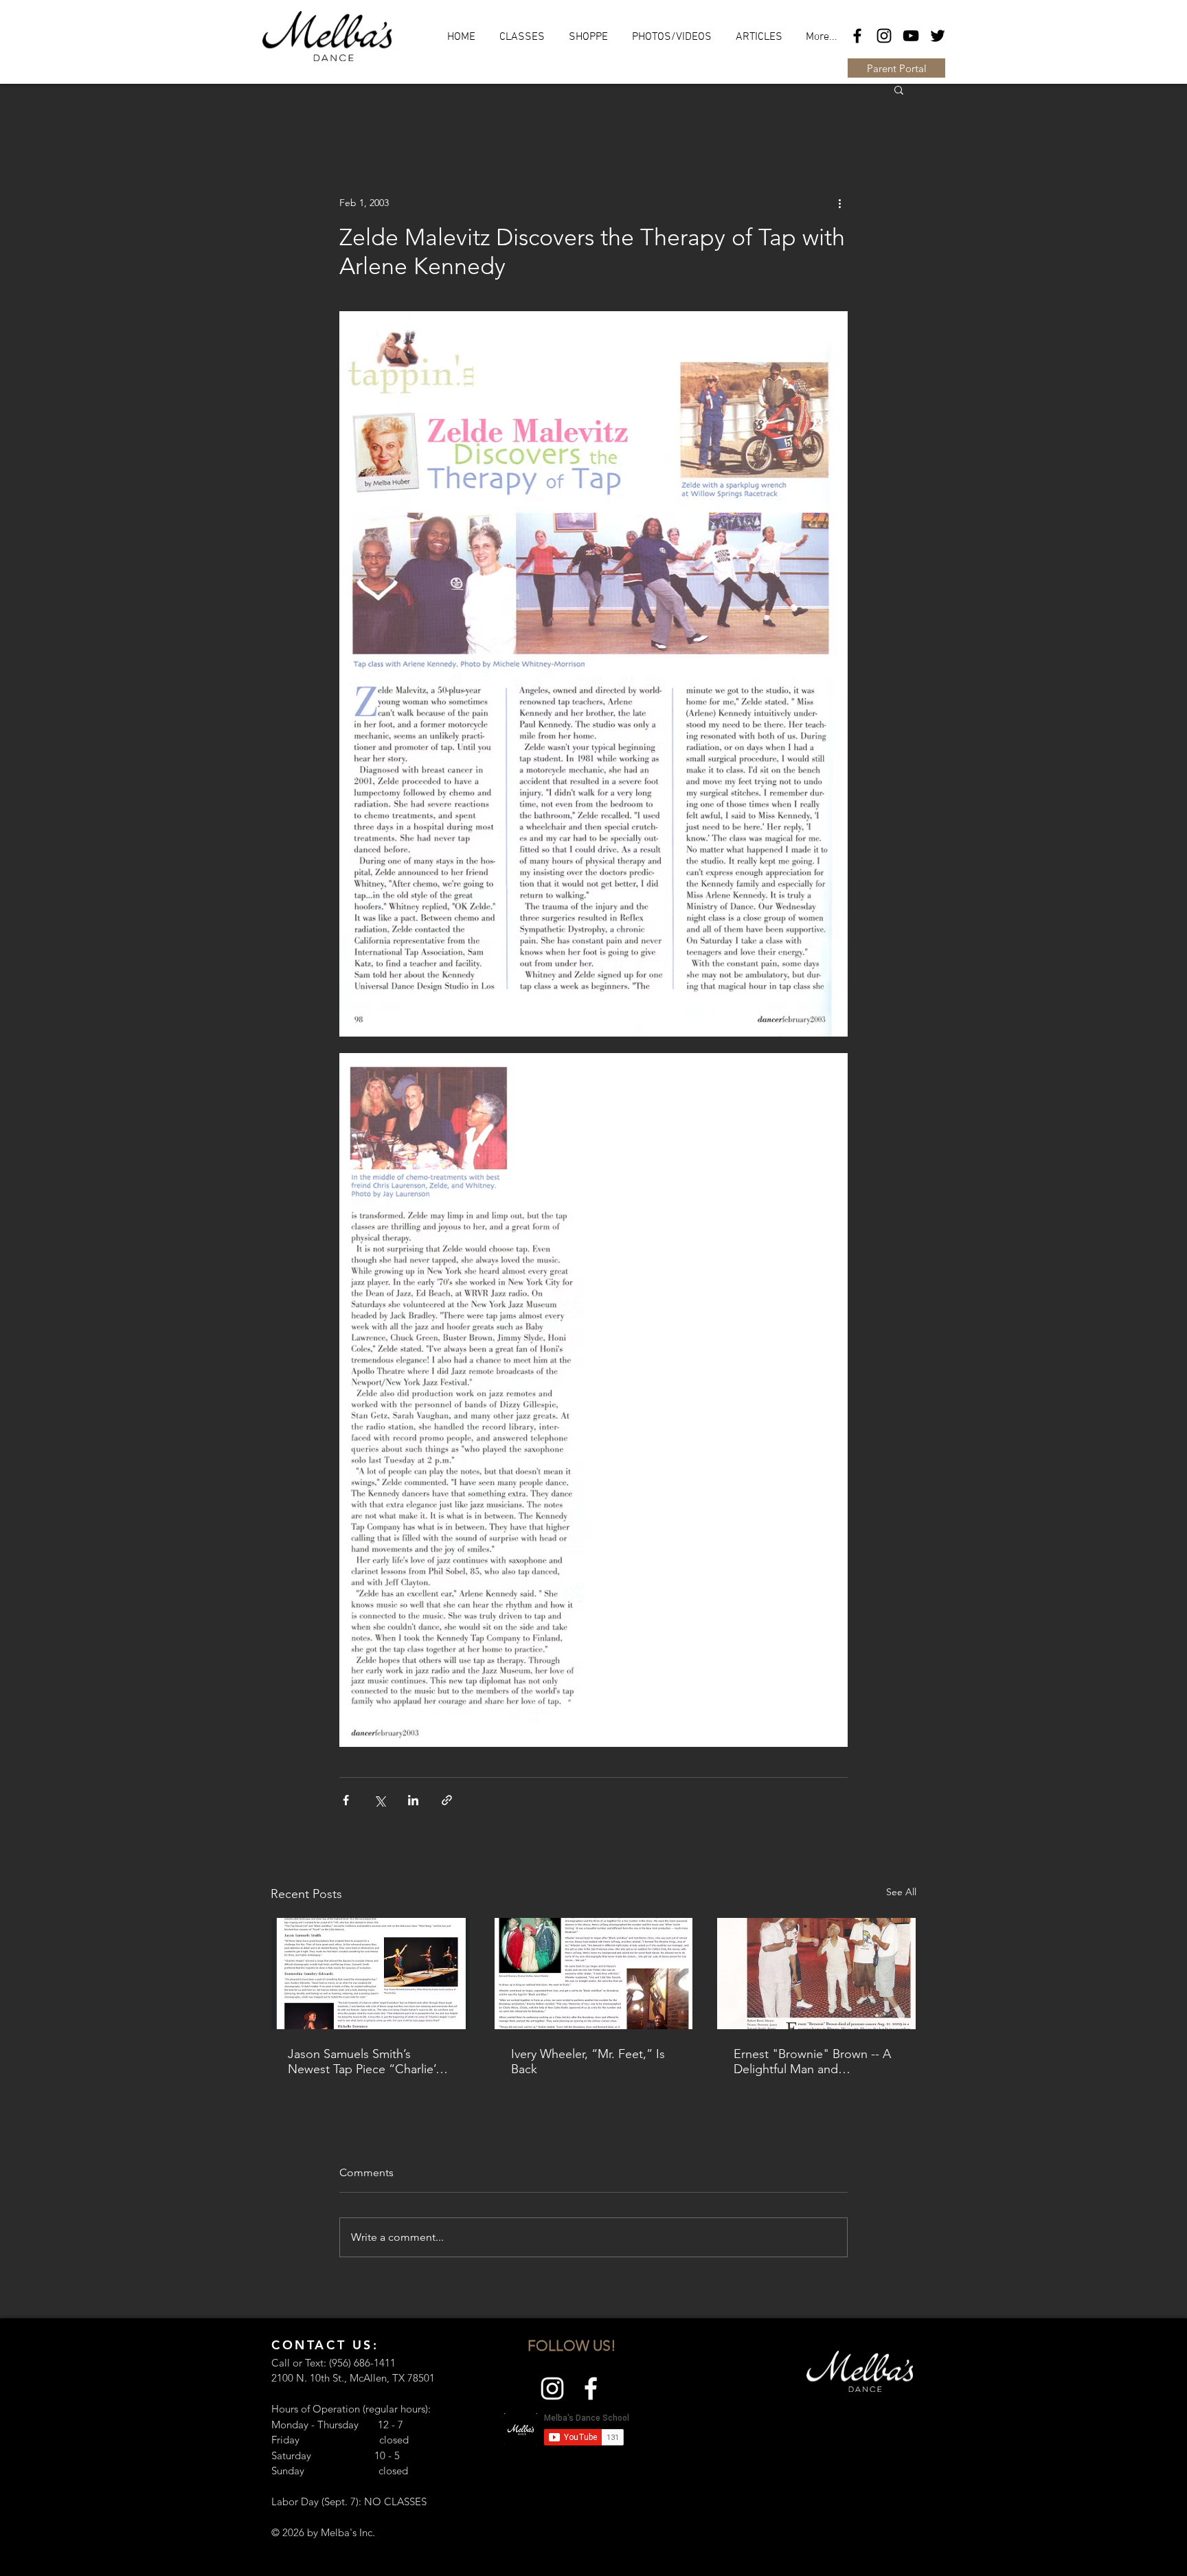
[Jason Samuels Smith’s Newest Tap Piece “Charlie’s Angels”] (371, 1974)
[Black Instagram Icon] (884, 36)
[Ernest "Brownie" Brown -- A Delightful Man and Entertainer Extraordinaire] (816, 1974)
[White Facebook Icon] (591, 2388)
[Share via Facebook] (346, 1800)
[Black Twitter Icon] (938, 36)
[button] (899, 89)
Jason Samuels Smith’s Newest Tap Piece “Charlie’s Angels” (364, 2061)
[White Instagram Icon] (552, 2388)
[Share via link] (447, 1800)
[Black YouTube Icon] (911, 36)
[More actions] (839, 203)
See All (901, 1892)
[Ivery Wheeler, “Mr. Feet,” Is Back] (594, 1974)
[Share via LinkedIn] (413, 1800)
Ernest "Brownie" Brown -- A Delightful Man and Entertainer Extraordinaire (812, 2061)
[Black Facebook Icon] (857, 36)
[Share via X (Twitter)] (380, 1800)
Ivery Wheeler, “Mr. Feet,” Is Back (588, 2061)
